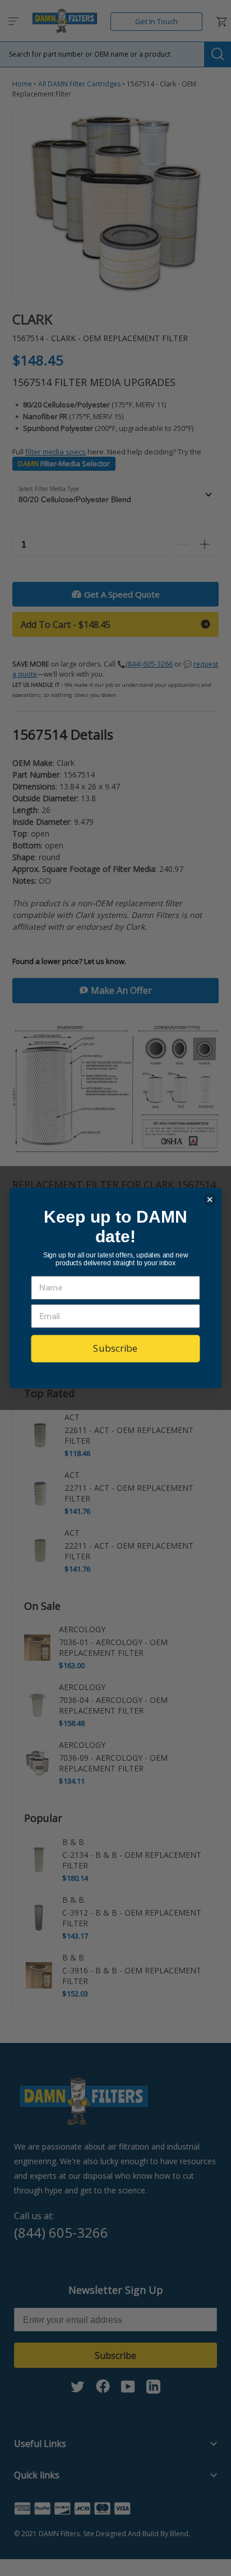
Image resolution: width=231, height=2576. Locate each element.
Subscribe (115, 1348)
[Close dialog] (210, 1199)
